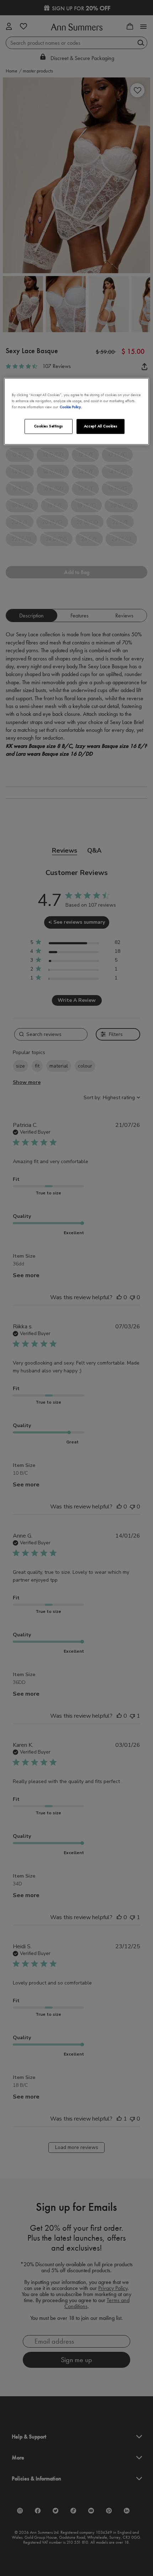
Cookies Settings (49, 426)
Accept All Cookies (101, 426)
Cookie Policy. (71, 407)
